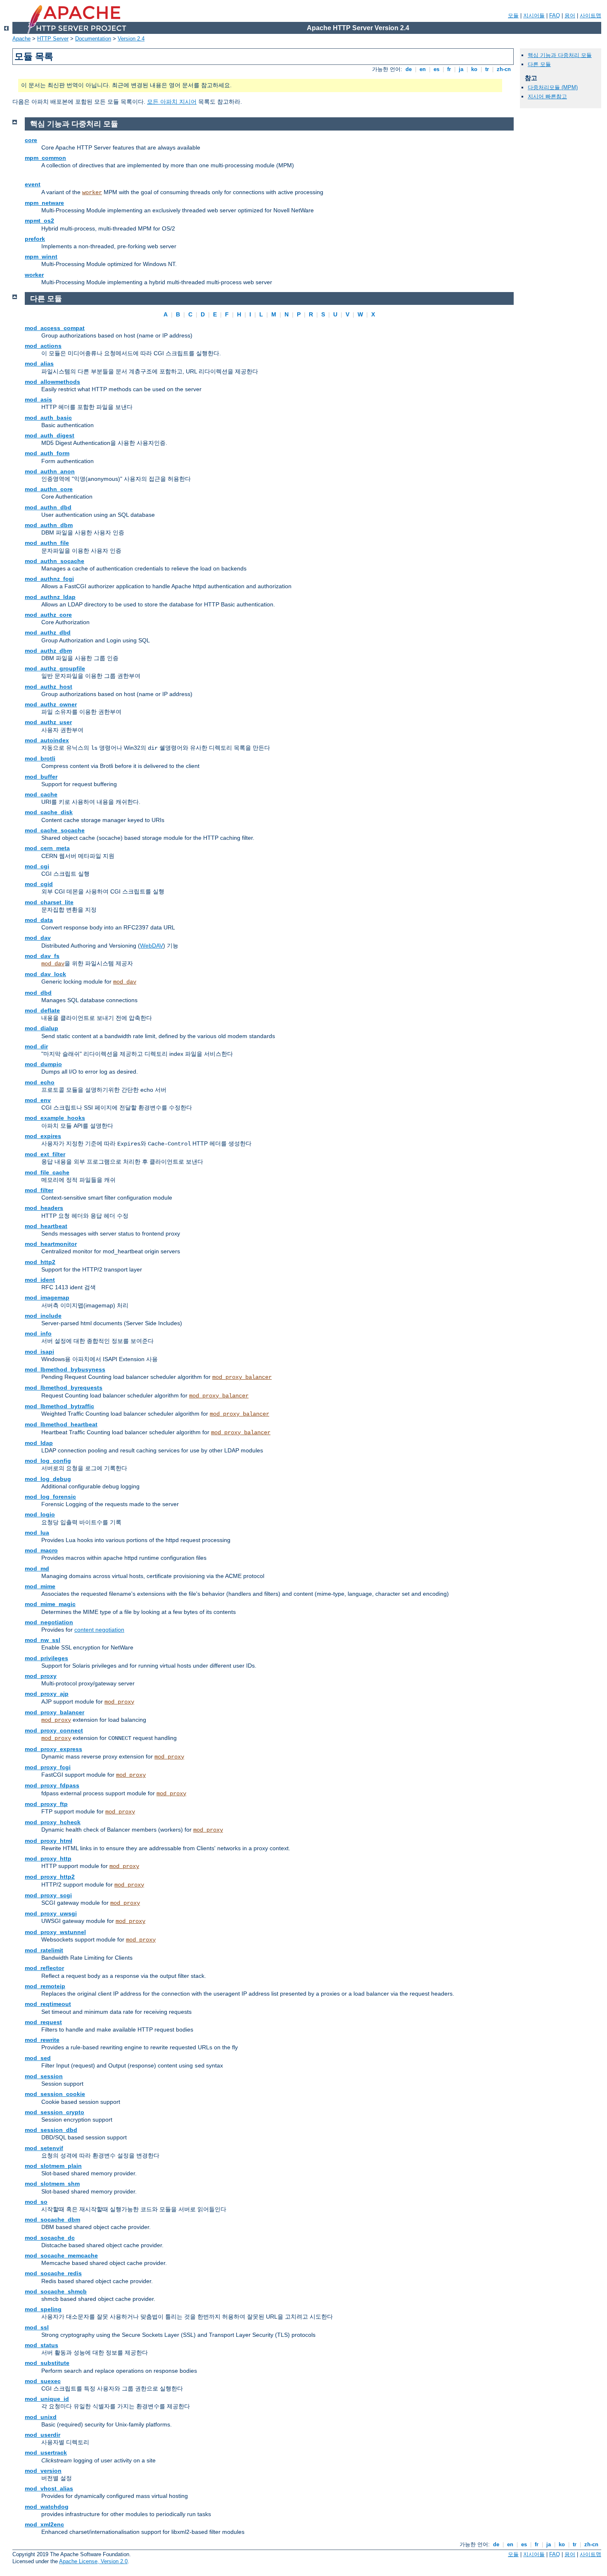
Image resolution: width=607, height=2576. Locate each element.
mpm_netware (44, 203)
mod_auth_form (47, 453)
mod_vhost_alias (49, 2488)
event (33, 184)
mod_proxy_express (53, 1749)
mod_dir (36, 1046)
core (31, 140)
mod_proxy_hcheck (53, 1822)
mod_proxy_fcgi (48, 1767)
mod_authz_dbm (48, 651)
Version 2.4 (131, 39)
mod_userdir (43, 2435)
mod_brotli (40, 758)
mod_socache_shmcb (56, 2291)
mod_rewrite (42, 2040)
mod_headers (44, 1208)
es (436, 69)
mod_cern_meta (47, 848)
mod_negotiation (49, 1622)
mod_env (38, 1100)
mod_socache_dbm (52, 2220)
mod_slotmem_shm (52, 2184)
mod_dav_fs (42, 956)
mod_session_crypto (55, 2112)
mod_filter (39, 1190)
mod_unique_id (47, 2399)
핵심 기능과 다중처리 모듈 (560, 55)
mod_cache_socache (55, 830)
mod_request (43, 2022)
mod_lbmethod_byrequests (64, 1388)
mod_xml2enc (44, 2524)
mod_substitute (47, 2363)
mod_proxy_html (49, 1841)
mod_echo (40, 1082)
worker (92, 192)
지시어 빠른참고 (547, 96)
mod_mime (40, 1586)
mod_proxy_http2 (50, 1877)
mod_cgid (39, 884)
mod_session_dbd (51, 2130)
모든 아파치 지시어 (172, 102)
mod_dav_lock (45, 974)
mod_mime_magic (50, 1604)
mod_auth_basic (48, 418)
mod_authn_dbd (48, 507)
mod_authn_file (47, 543)
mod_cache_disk (49, 812)
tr (487, 69)
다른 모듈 (539, 64)
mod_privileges (46, 1658)
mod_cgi (37, 866)
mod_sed (38, 2058)
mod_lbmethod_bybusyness (65, 1369)
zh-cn (504, 69)
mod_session (44, 2076)
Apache (21, 39)
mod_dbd (38, 993)
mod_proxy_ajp (47, 1694)
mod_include (43, 1316)
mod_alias (39, 364)
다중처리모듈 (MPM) (553, 87)
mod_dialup (41, 1028)
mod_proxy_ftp (46, 1804)
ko (474, 69)
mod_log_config (48, 1461)
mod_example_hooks (55, 1118)
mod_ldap (39, 1443)
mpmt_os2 (39, 221)
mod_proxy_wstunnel (55, 1932)
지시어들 (534, 15)
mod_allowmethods (52, 382)
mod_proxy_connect (54, 1730)
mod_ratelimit (44, 1950)
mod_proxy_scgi (48, 1895)
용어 (570, 15)
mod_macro (41, 1550)
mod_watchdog (47, 2507)
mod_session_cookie (55, 2094)
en (423, 69)
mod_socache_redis (53, 2273)
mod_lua (37, 1533)
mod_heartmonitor (51, 1244)
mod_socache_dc (50, 2238)
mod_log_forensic (50, 1497)
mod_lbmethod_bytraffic (59, 1406)
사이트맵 (590, 15)
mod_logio (40, 1514)
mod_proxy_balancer (242, 1377)
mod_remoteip (45, 1986)
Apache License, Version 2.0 (93, 2561)
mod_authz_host (49, 687)
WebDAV (152, 946)
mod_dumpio (43, 1064)
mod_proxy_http (48, 1858)
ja (461, 69)
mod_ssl (37, 2327)
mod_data (39, 920)
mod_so (36, 2202)
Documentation (93, 39)
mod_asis (38, 399)
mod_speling (43, 2309)
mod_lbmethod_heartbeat (61, 1424)
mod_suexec (43, 2381)
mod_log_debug (48, 1479)
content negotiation (99, 1630)
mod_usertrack (46, 2452)
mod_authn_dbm (49, 525)
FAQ (555, 15)
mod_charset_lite (49, 902)
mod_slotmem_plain (53, 2166)
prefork (35, 239)
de (409, 69)
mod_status (41, 2345)
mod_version (43, 2471)
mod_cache (41, 794)
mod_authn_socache (55, 561)
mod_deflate (42, 1010)
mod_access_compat (55, 328)
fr (449, 69)
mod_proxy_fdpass (52, 1785)
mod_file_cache (47, 1172)
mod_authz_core (48, 615)
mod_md (37, 1568)
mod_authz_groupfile (55, 668)
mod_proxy (41, 1676)
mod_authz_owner (51, 704)
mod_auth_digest (50, 435)
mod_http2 (40, 1262)
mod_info (38, 1333)
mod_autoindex (47, 740)
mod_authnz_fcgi (49, 579)
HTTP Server (53, 39)
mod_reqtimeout (48, 2004)
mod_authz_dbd (48, 632)
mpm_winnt (41, 257)
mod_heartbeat (46, 1226)
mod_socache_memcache (61, 2255)
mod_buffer (41, 777)
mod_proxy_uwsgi (51, 1913)
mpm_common (45, 158)
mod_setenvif (44, 2148)
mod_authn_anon (50, 471)
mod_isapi (39, 1352)
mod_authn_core (49, 489)
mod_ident (40, 1280)
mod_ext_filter (45, 1154)
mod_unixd (41, 2417)
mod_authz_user (48, 722)
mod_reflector (44, 1968)
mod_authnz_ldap (50, 597)
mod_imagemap (47, 1298)
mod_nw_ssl (43, 1640)
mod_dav (38, 938)
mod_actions (43, 346)
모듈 (513, 15)
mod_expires (43, 1136)
